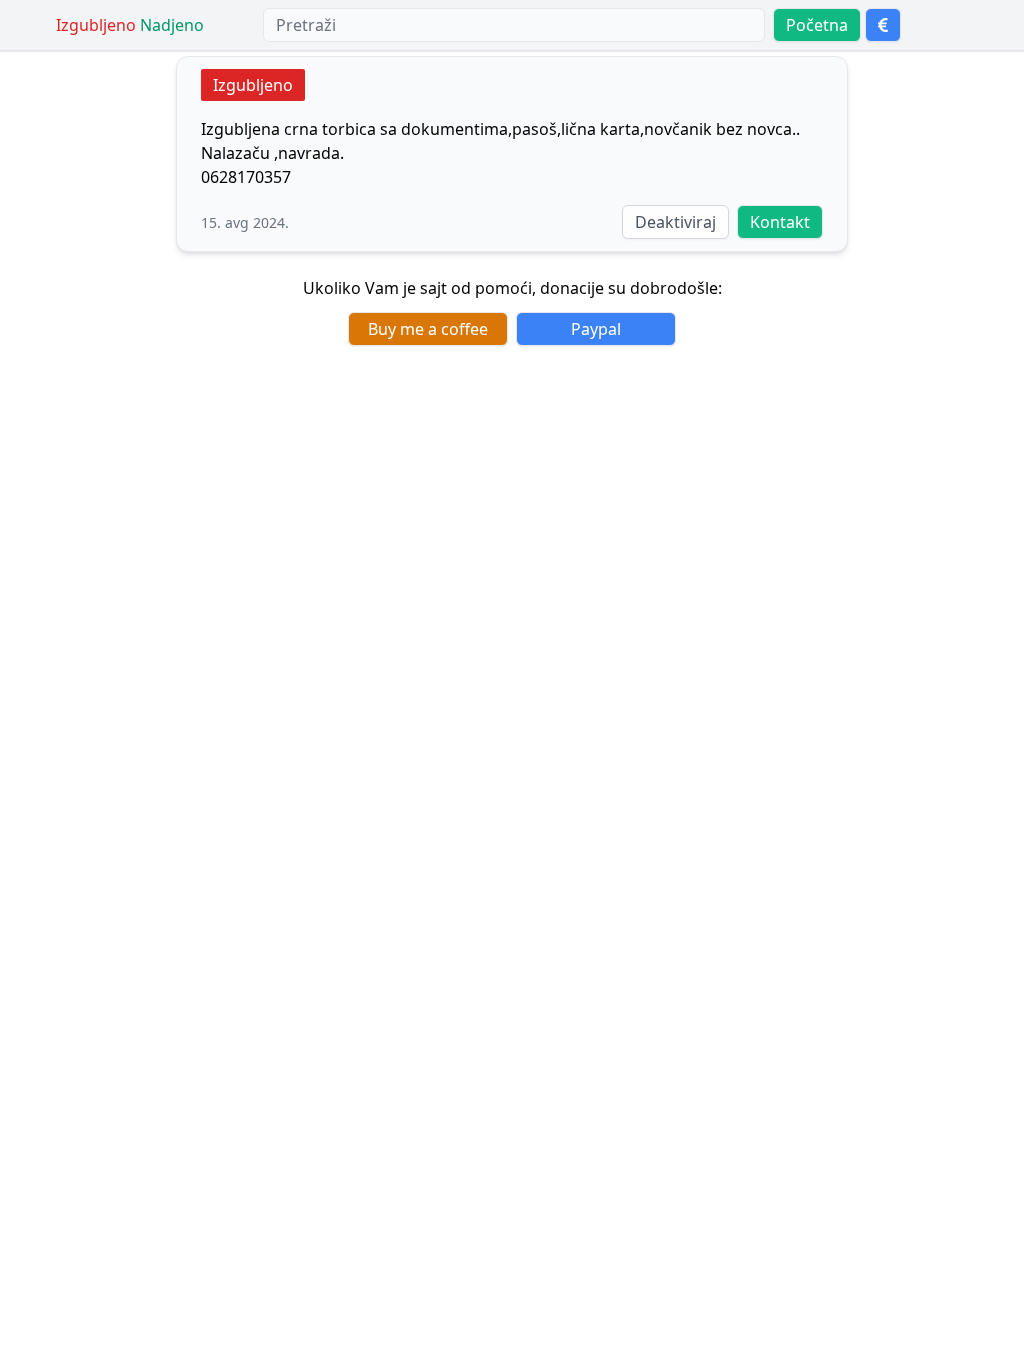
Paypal (596, 329)
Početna (817, 25)
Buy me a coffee (428, 329)
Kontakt (780, 222)
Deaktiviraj (675, 222)
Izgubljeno (253, 85)
